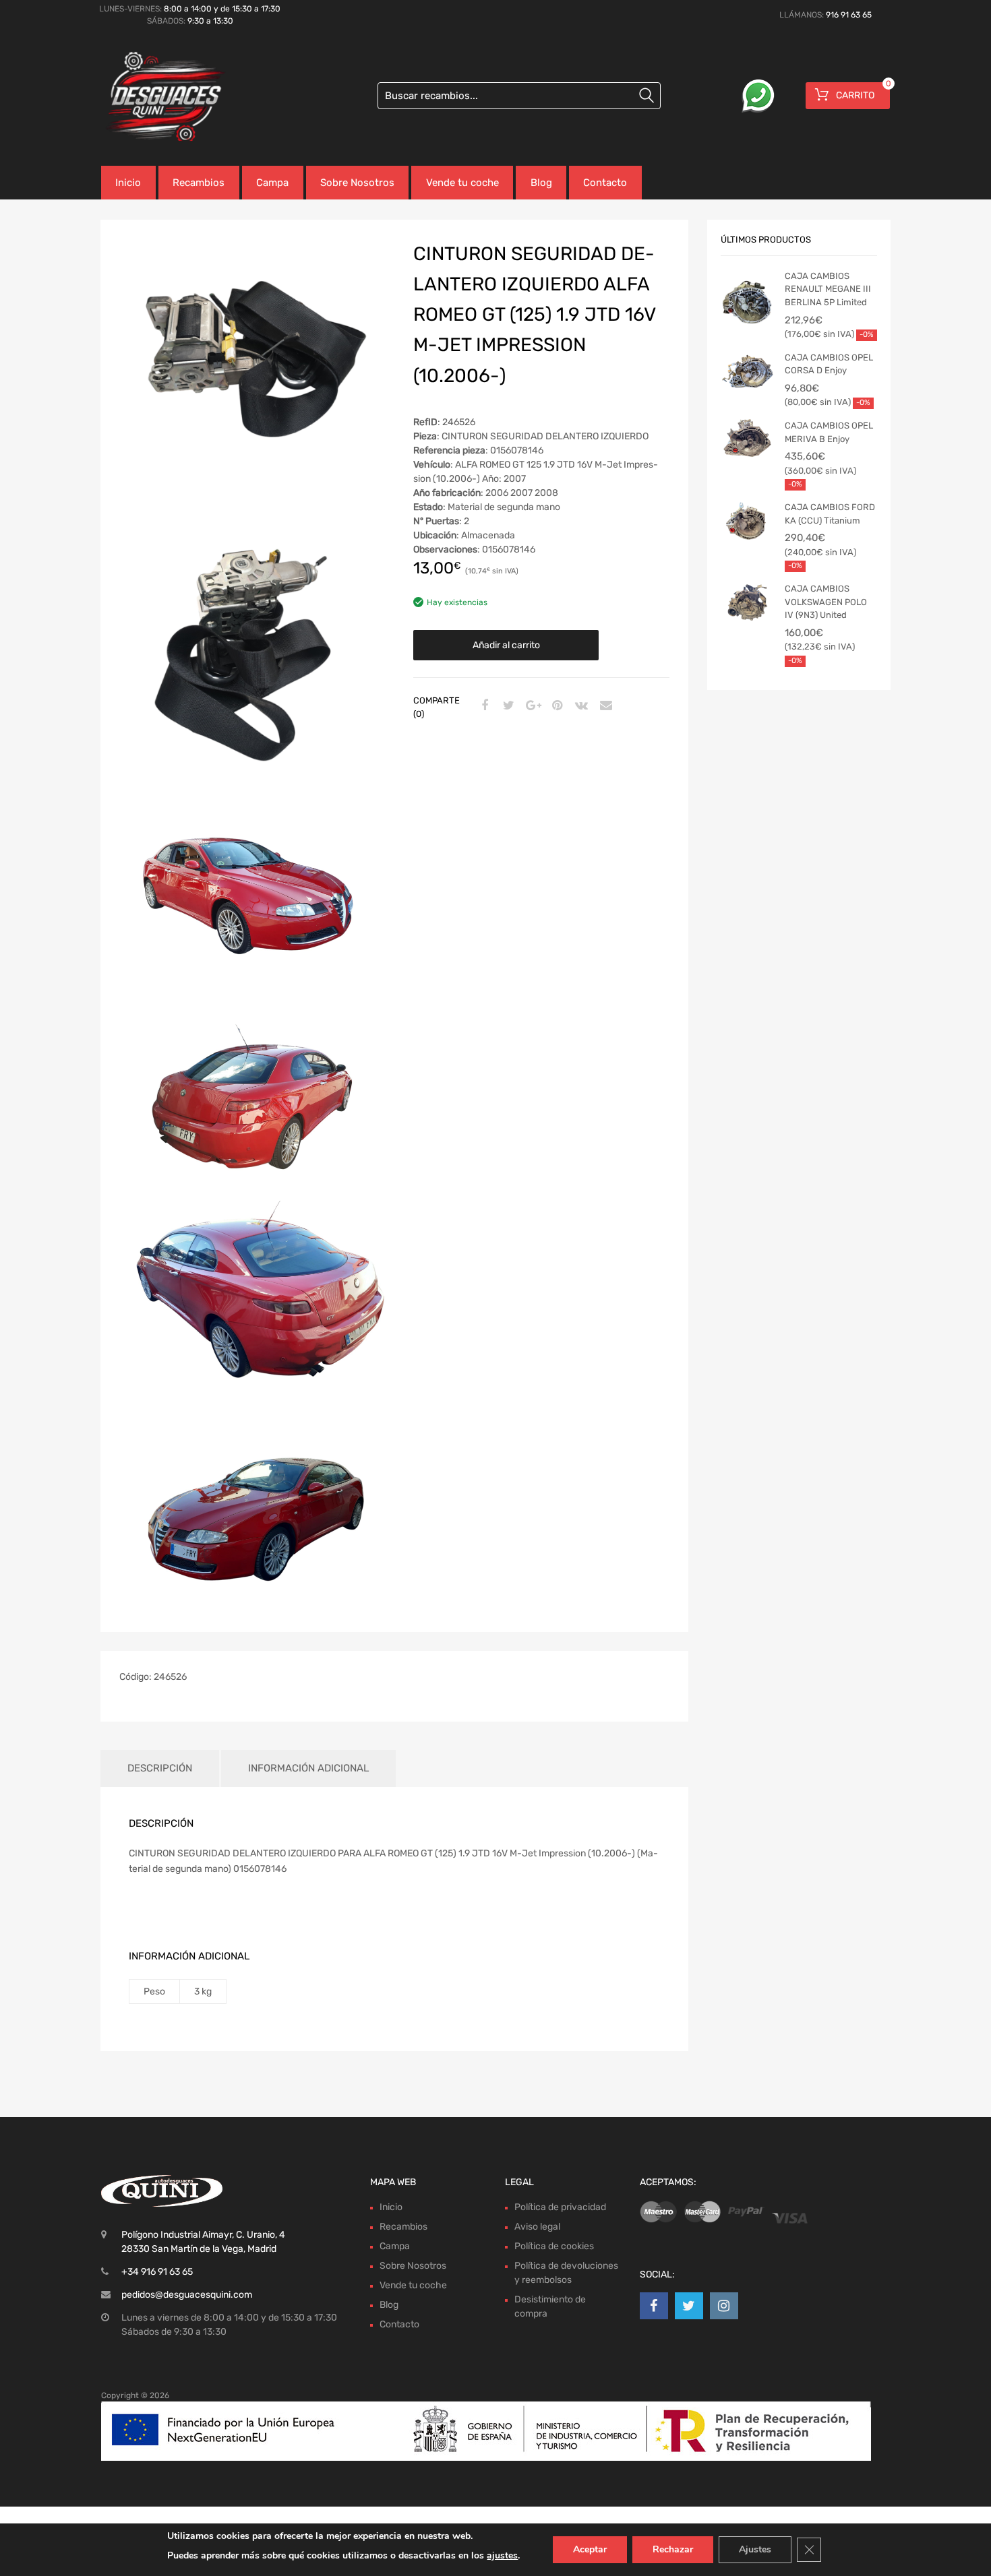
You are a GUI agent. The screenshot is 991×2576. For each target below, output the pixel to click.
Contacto (605, 183)
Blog (541, 183)
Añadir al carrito (506, 645)
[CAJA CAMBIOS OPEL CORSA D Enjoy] (748, 371)
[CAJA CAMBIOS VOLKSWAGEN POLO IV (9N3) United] (748, 602)
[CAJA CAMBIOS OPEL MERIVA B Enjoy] (748, 439)
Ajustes (755, 2549)
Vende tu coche (462, 183)
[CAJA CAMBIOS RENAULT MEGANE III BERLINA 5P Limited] (748, 306)
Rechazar (673, 2549)
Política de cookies (554, 2246)
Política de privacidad (560, 2207)
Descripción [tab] (160, 1768)
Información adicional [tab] (308, 1768)
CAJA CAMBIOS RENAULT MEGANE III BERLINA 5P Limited (828, 289)
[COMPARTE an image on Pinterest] (555, 706)
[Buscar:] (519, 96)
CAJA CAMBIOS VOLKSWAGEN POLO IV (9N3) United (826, 602)
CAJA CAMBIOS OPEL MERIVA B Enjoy (829, 432)
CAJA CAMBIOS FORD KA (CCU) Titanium (830, 514)
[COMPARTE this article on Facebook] (483, 706)
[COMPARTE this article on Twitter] (507, 706)
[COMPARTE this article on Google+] (531, 706)
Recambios (199, 183)
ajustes (502, 2555)
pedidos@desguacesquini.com (187, 2295)
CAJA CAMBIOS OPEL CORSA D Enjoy (829, 364)
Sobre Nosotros (357, 183)
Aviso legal (537, 2227)
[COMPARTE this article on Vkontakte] (580, 706)
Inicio (128, 183)
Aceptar (590, 2549)
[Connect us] (654, 2306)
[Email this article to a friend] (604, 706)
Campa (272, 183)
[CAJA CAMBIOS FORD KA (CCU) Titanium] (748, 521)
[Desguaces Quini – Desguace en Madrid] (158, 97)
